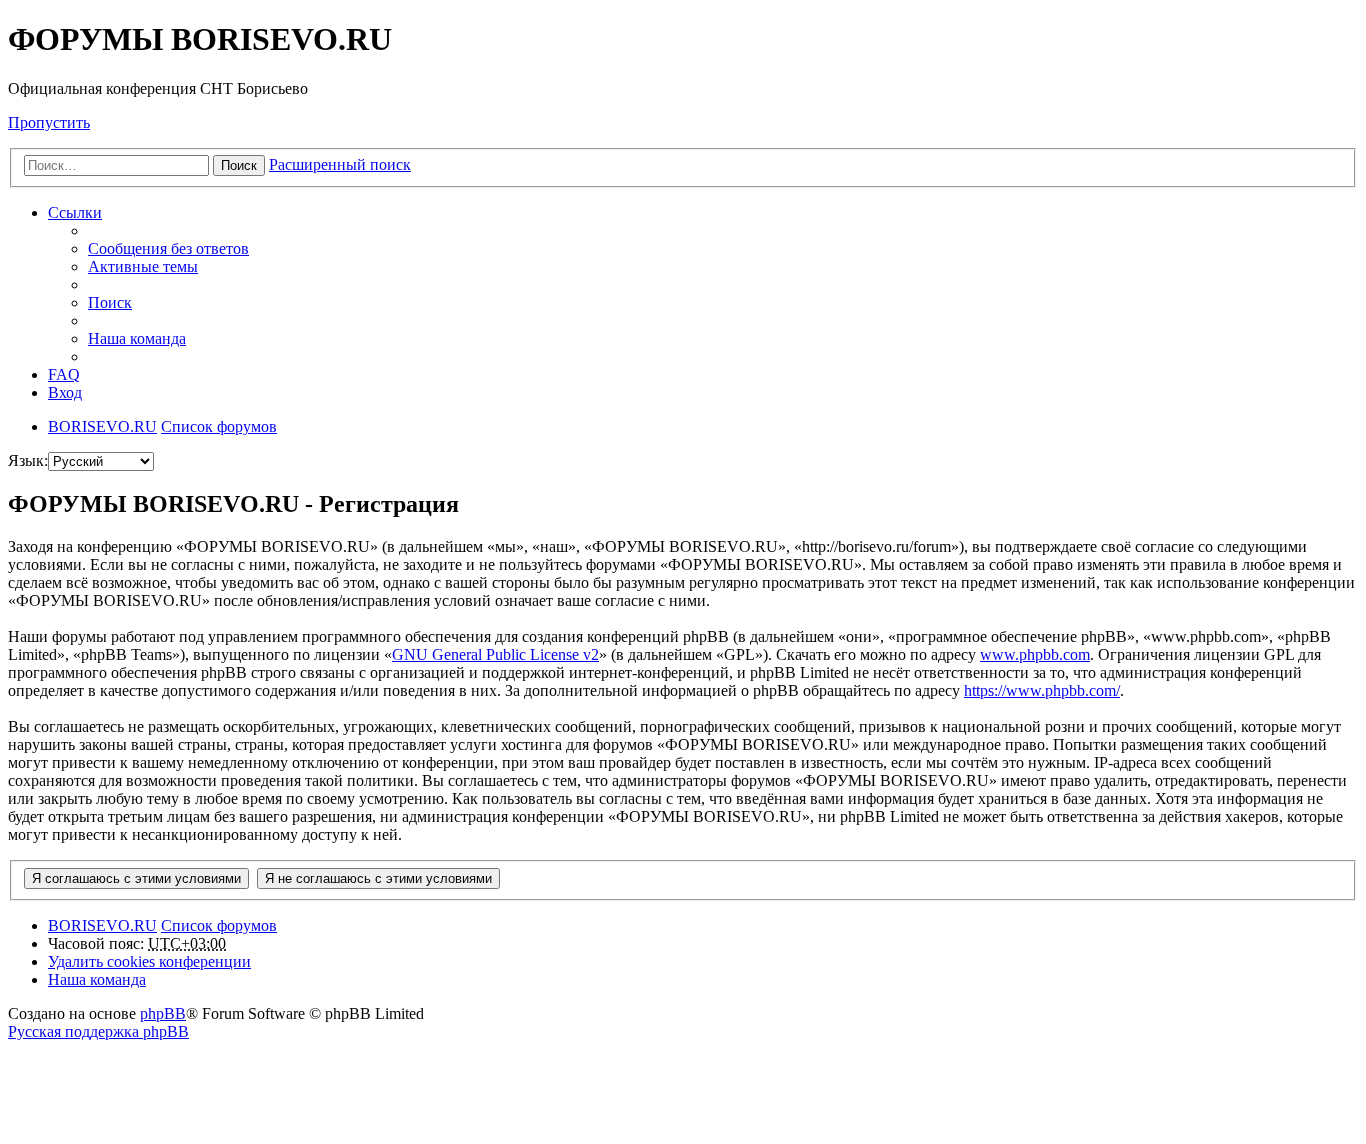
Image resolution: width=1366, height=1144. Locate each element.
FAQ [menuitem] (64, 374)
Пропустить (49, 122)
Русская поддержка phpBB (98, 1031)
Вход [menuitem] (65, 392)
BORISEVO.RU (102, 925)
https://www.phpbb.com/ (1042, 690)
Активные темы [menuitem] (143, 266)
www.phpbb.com (1035, 654)
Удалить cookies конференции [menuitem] (149, 961)
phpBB (163, 1013)
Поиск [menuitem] (110, 302)
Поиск (239, 165)
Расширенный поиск (340, 164)
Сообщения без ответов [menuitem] (168, 248)
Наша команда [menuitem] (137, 338)
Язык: (28, 460)
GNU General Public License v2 (495, 654)
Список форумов (219, 925)
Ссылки (75, 212)
